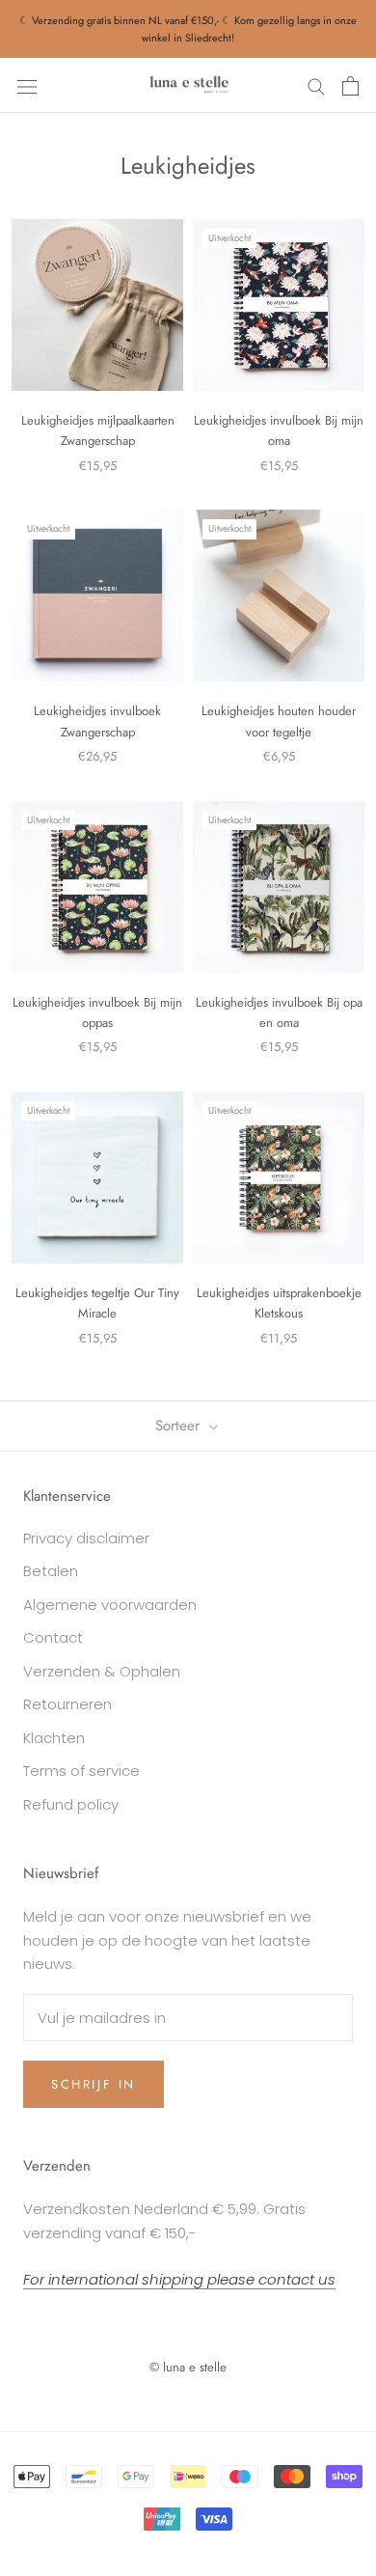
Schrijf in (94, 2084)
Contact (53, 1637)
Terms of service (81, 1771)
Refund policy (71, 1804)
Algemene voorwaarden (110, 1605)
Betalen (51, 1571)
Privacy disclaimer (86, 1538)
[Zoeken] (316, 85)
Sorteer (180, 1426)
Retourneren (67, 1704)
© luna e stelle (188, 2367)
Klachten (54, 1738)
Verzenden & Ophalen (102, 1671)
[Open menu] (27, 86)
